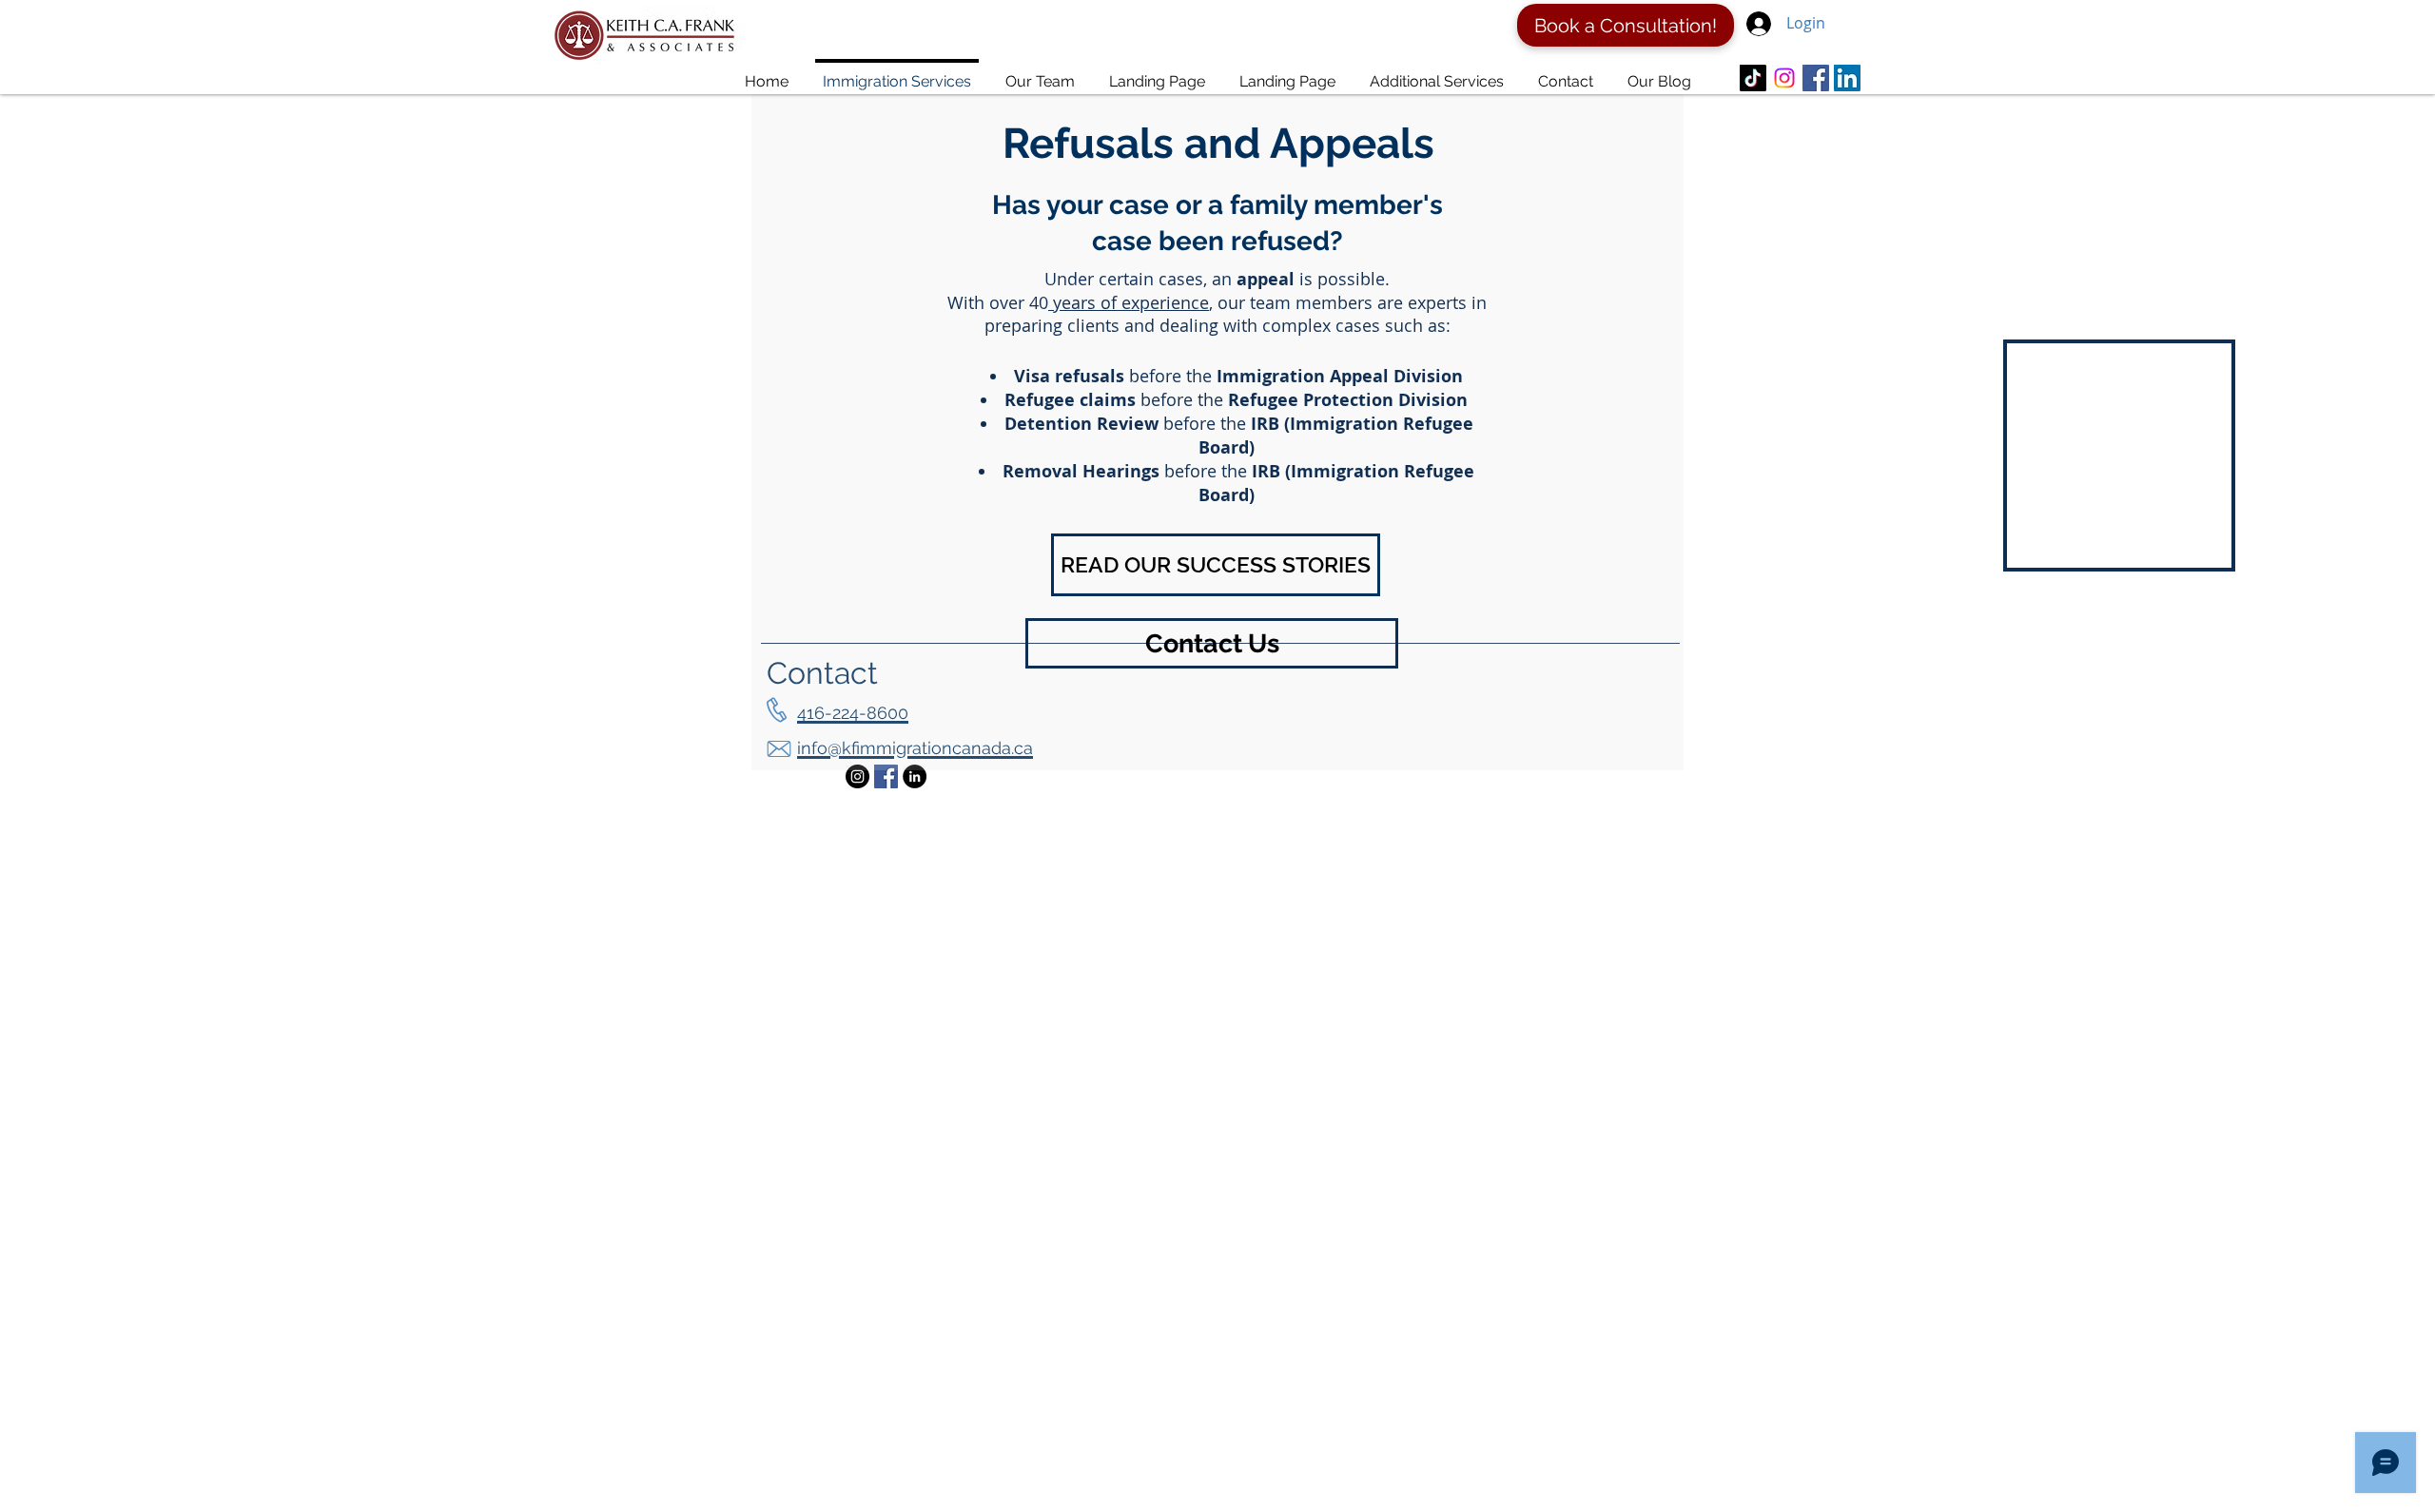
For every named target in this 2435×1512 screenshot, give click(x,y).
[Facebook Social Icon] (886, 776)
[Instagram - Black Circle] (857, 776)
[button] (1216, 565)
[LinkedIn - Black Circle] (915, 776)
